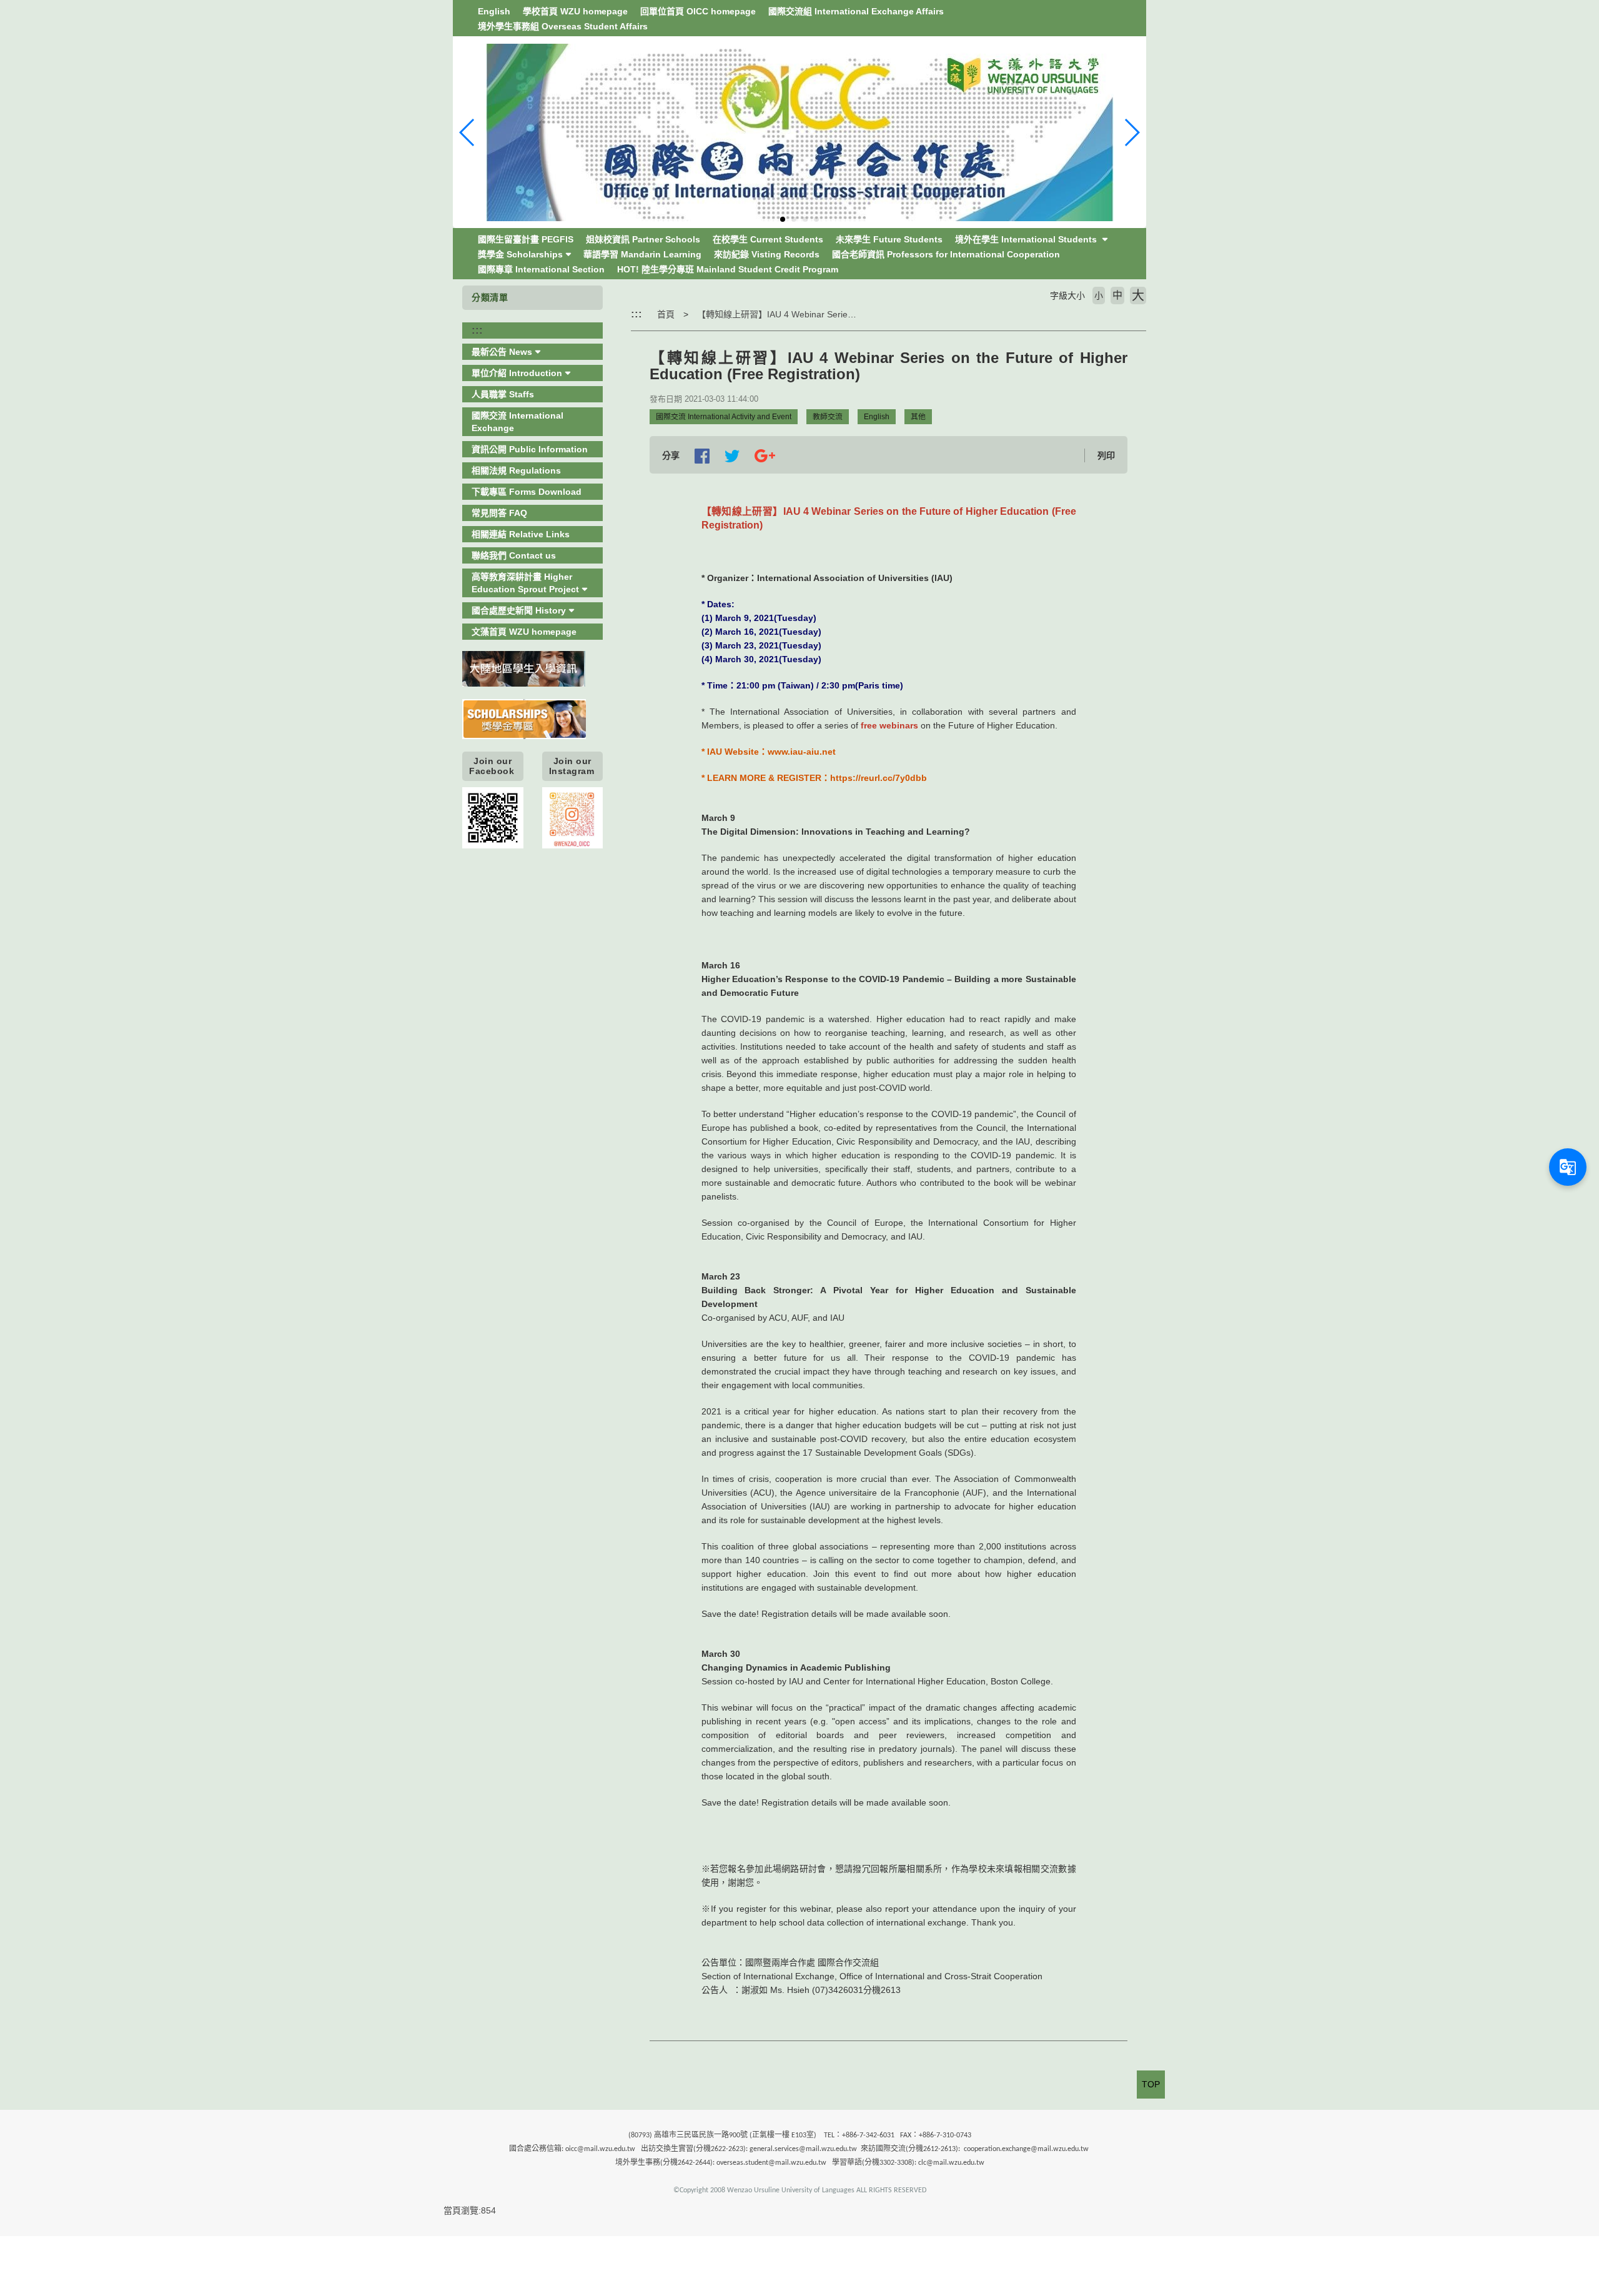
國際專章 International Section (541, 269)
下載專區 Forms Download (527, 492)
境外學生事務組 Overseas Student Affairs (563, 26)
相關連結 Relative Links (521, 534)
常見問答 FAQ (499, 513)
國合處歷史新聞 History (519, 610)
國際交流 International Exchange (517, 422)
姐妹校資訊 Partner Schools (643, 239)
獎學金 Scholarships (520, 254)
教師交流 (828, 417)
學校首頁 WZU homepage (575, 11)
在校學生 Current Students (768, 239)
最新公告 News (502, 352)
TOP (1151, 2084)
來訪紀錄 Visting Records (767, 254)
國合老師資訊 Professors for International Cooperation (946, 254)
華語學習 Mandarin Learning (642, 254)
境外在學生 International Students (1027, 239)
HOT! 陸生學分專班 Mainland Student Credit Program (728, 269)
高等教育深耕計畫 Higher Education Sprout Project (525, 583)
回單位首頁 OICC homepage (698, 11)
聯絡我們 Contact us (514, 555)
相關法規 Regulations (516, 470)
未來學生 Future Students (889, 239)
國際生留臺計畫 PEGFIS (526, 239)
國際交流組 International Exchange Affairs (856, 11)
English (494, 11)
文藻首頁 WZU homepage (524, 632)
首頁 (666, 314)
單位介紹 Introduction (517, 373)
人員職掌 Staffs (503, 394)
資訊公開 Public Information (530, 449)
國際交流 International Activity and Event (724, 417)
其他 (918, 417)
